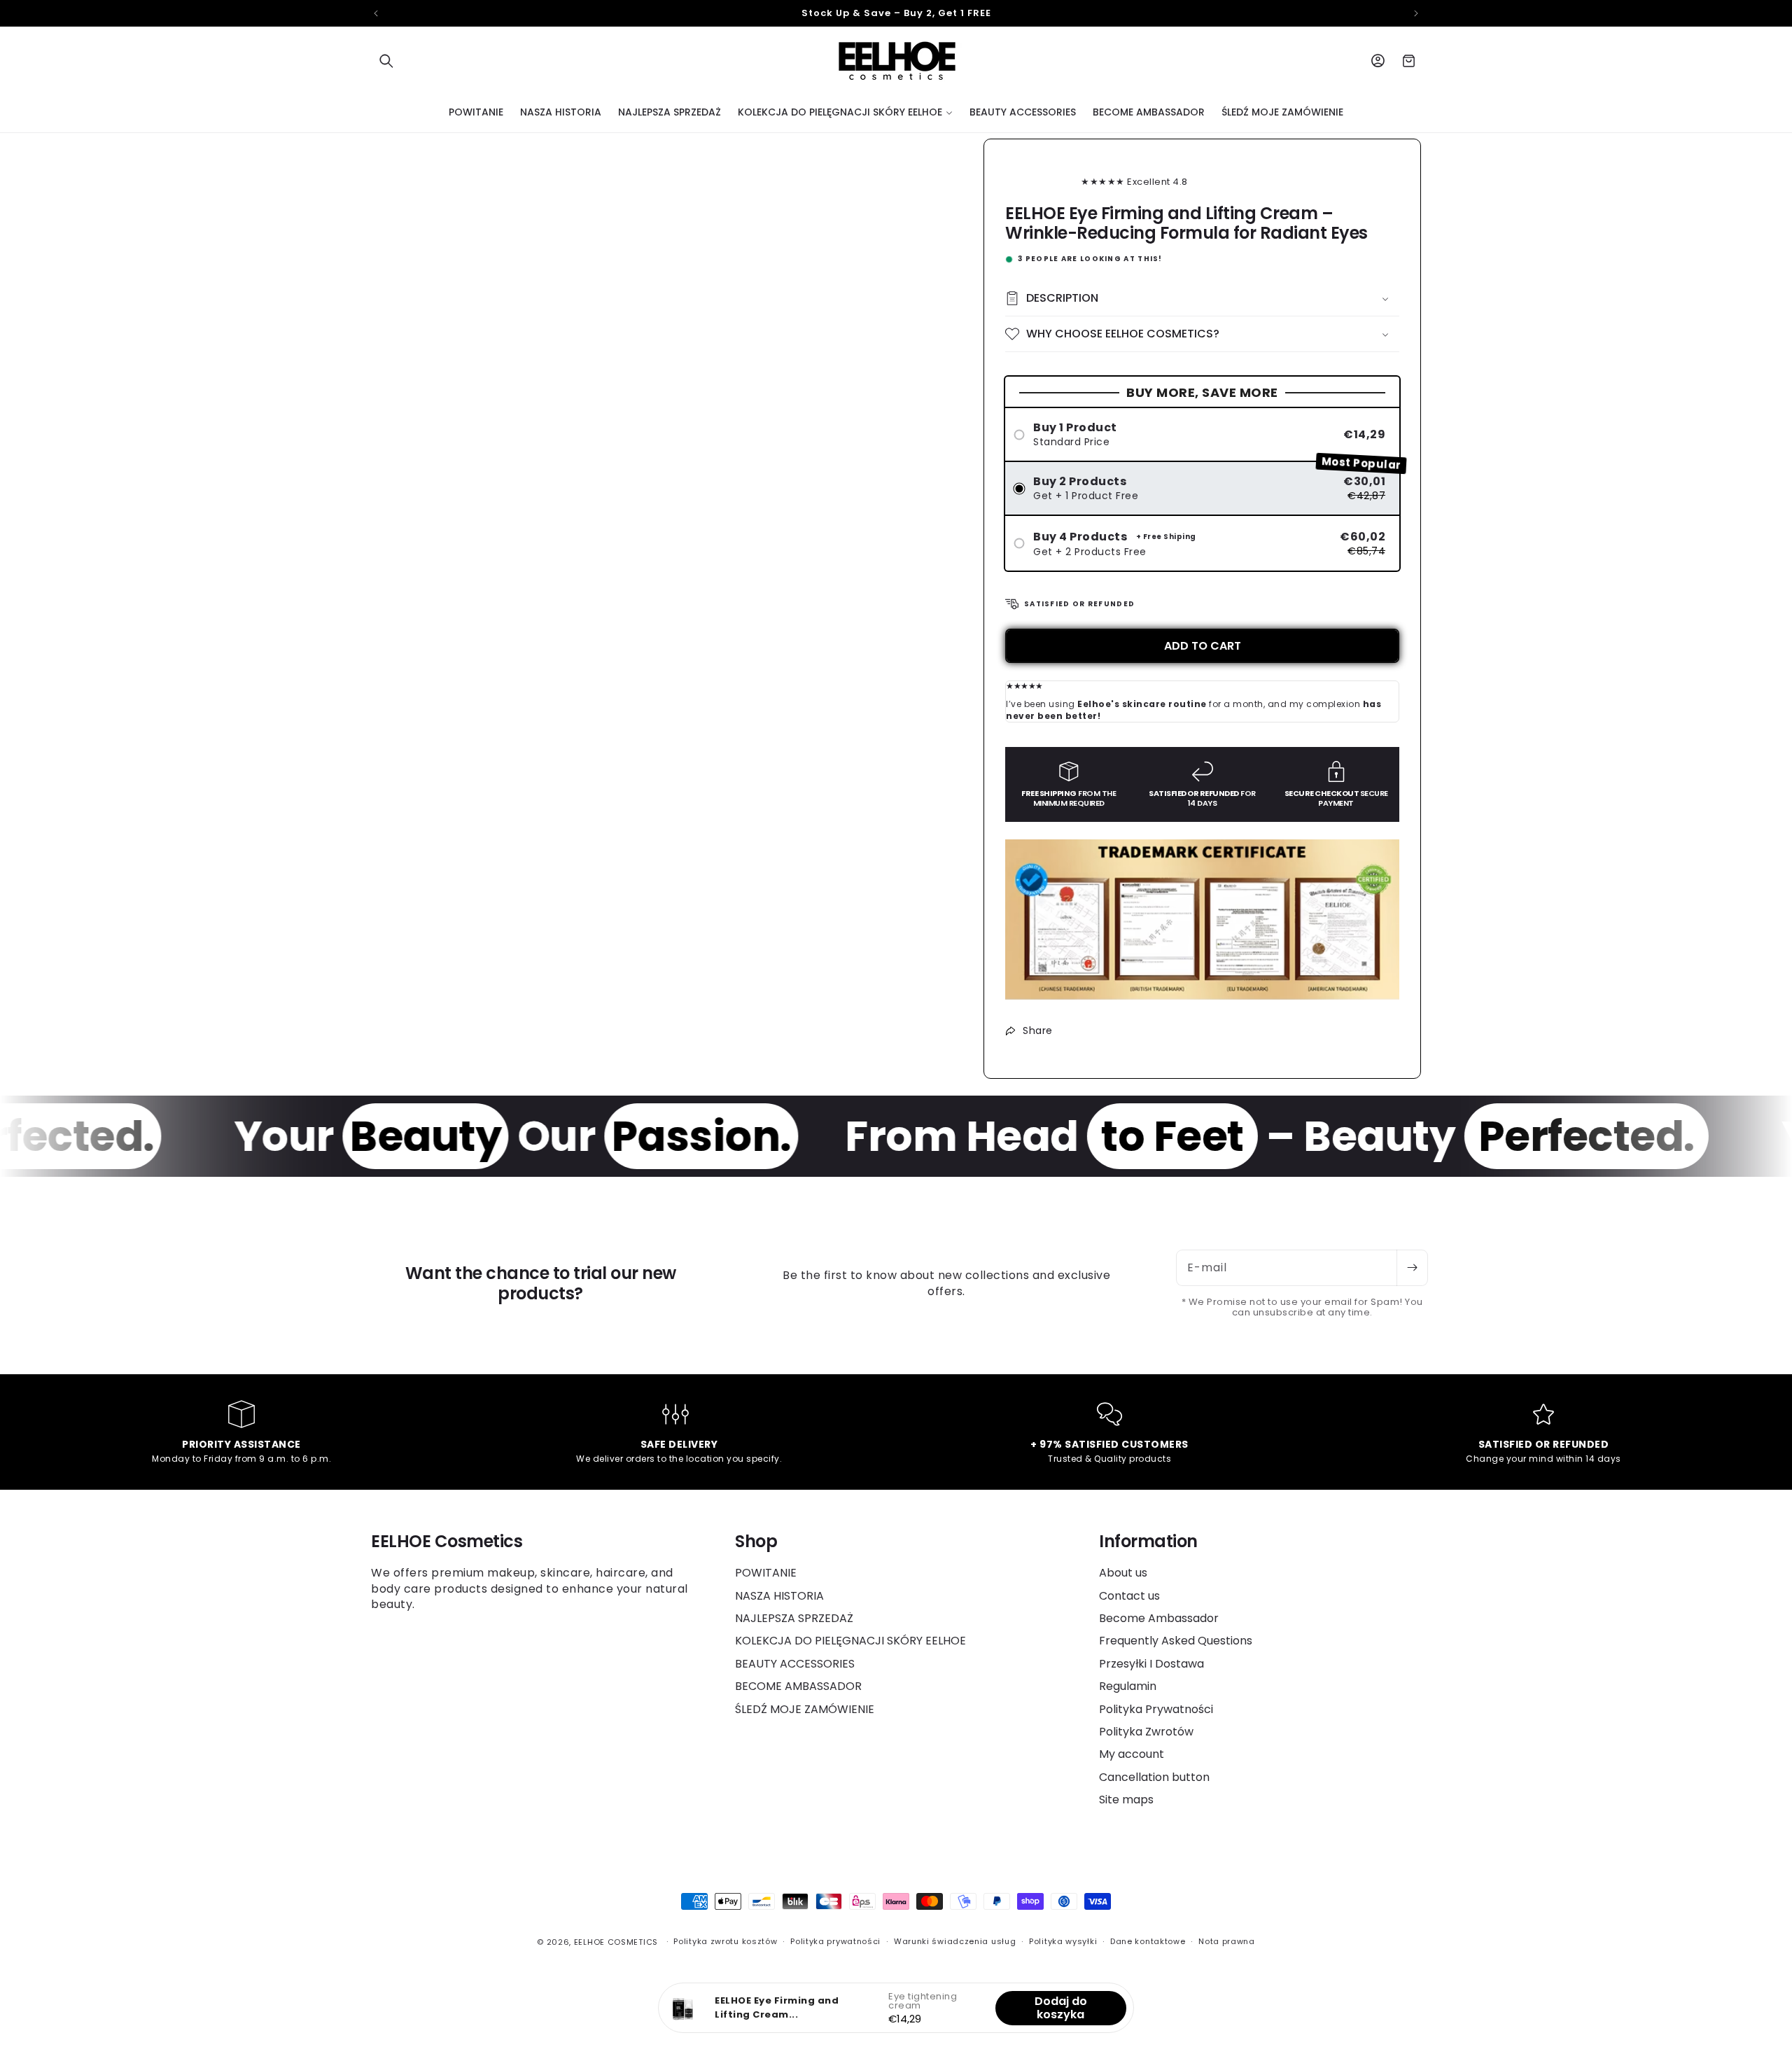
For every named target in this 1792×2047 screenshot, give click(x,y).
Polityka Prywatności (1156, 1709)
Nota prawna (1227, 1941)
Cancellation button (1154, 1777)
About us (1123, 1573)
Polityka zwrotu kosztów (725, 1941)
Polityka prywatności (835, 1941)
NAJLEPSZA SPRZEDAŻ (794, 1618)
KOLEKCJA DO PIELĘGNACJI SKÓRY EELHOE (850, 1641)
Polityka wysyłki (1063, 1941)
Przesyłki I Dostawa (1151, 1664)
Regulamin (1128, 1686)
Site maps (1126, 1800)
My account (1132, 1754)
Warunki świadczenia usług (955, 1941)
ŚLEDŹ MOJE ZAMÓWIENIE (805, 1709)
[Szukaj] (386, 61)
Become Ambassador (1159, 1618)
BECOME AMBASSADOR (798, 1686)
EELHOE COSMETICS (616, 1942)
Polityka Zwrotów (1146, 1732)
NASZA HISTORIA (779, 1596)
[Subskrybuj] (1412, 1268)
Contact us (1129, 1596)
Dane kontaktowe (1148, 1941)
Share (1038, 1031)
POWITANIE (766, 1573)
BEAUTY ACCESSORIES (795, 1664)
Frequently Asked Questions (1176, 1641)
